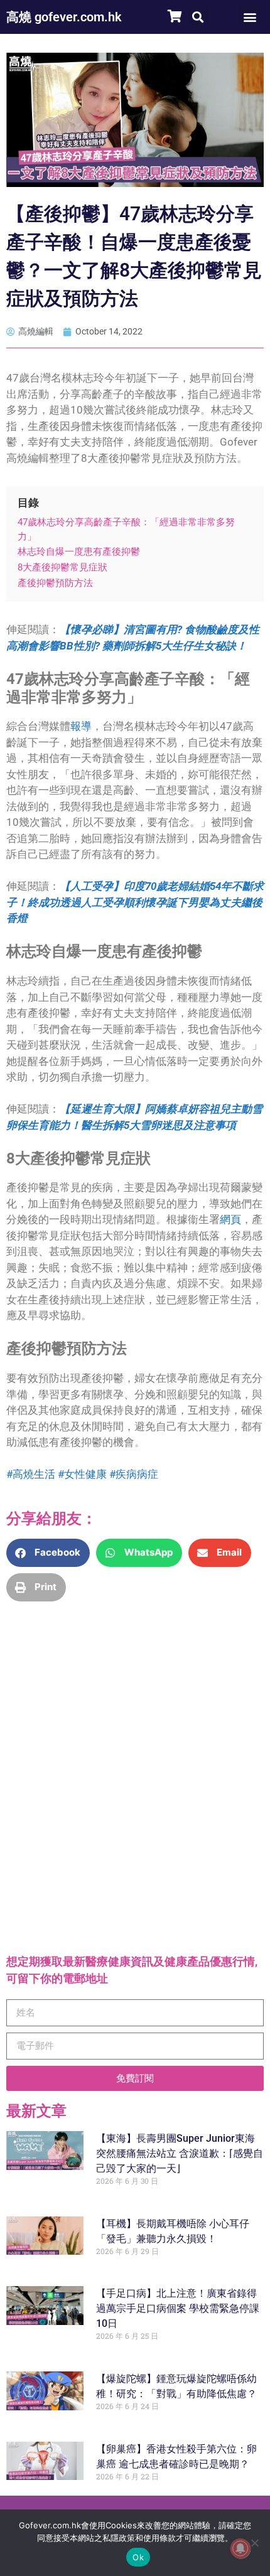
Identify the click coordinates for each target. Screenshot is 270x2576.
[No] (254, 2543)
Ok (138, 2557)
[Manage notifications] (240, 2548)
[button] (197, 17)
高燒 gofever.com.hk (64, 17)
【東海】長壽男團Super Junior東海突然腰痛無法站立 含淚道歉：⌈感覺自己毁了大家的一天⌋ (180, 2153)
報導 (81, 726)
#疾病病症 (134, 1474)
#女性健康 (82, 1474)
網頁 (230, 1219)
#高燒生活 (31, 1474)
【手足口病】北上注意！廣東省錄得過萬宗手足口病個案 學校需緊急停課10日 (178, 2308)
